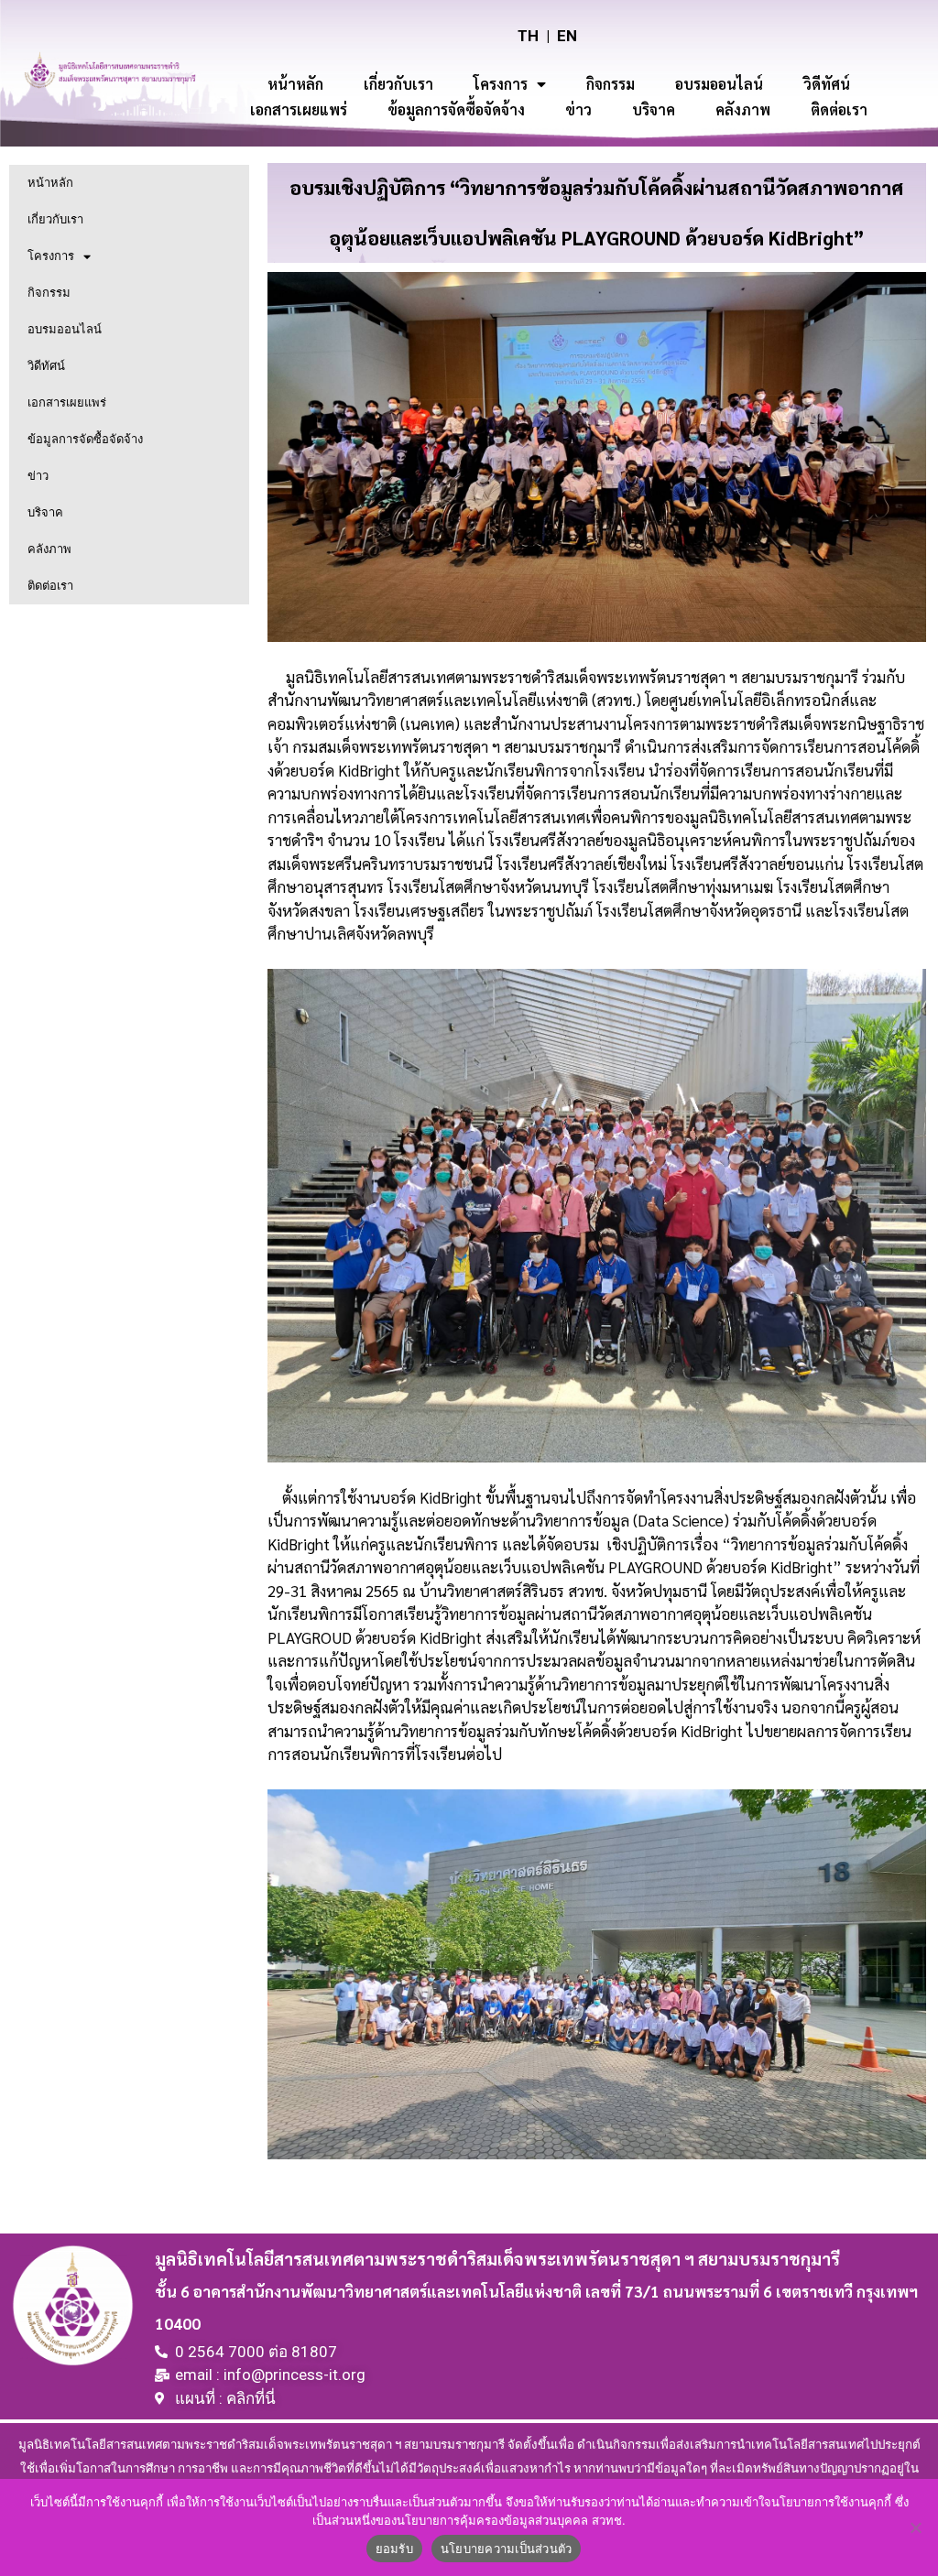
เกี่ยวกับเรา (398, 84)
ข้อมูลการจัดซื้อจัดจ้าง (456, 109)
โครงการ (501, 84)
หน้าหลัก (295, 84)
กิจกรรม (611, 84)
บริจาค (654, 109)
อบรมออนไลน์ (719, 84)
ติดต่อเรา (839, 109)
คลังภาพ (743, 109)
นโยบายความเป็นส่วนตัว (507, 2549)
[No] (915, 2527)
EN (567, 36)
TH (528, 36)
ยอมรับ (394, 2549)
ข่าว (578, 109)
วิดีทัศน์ (827, 84)
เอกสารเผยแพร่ (299, 109)
